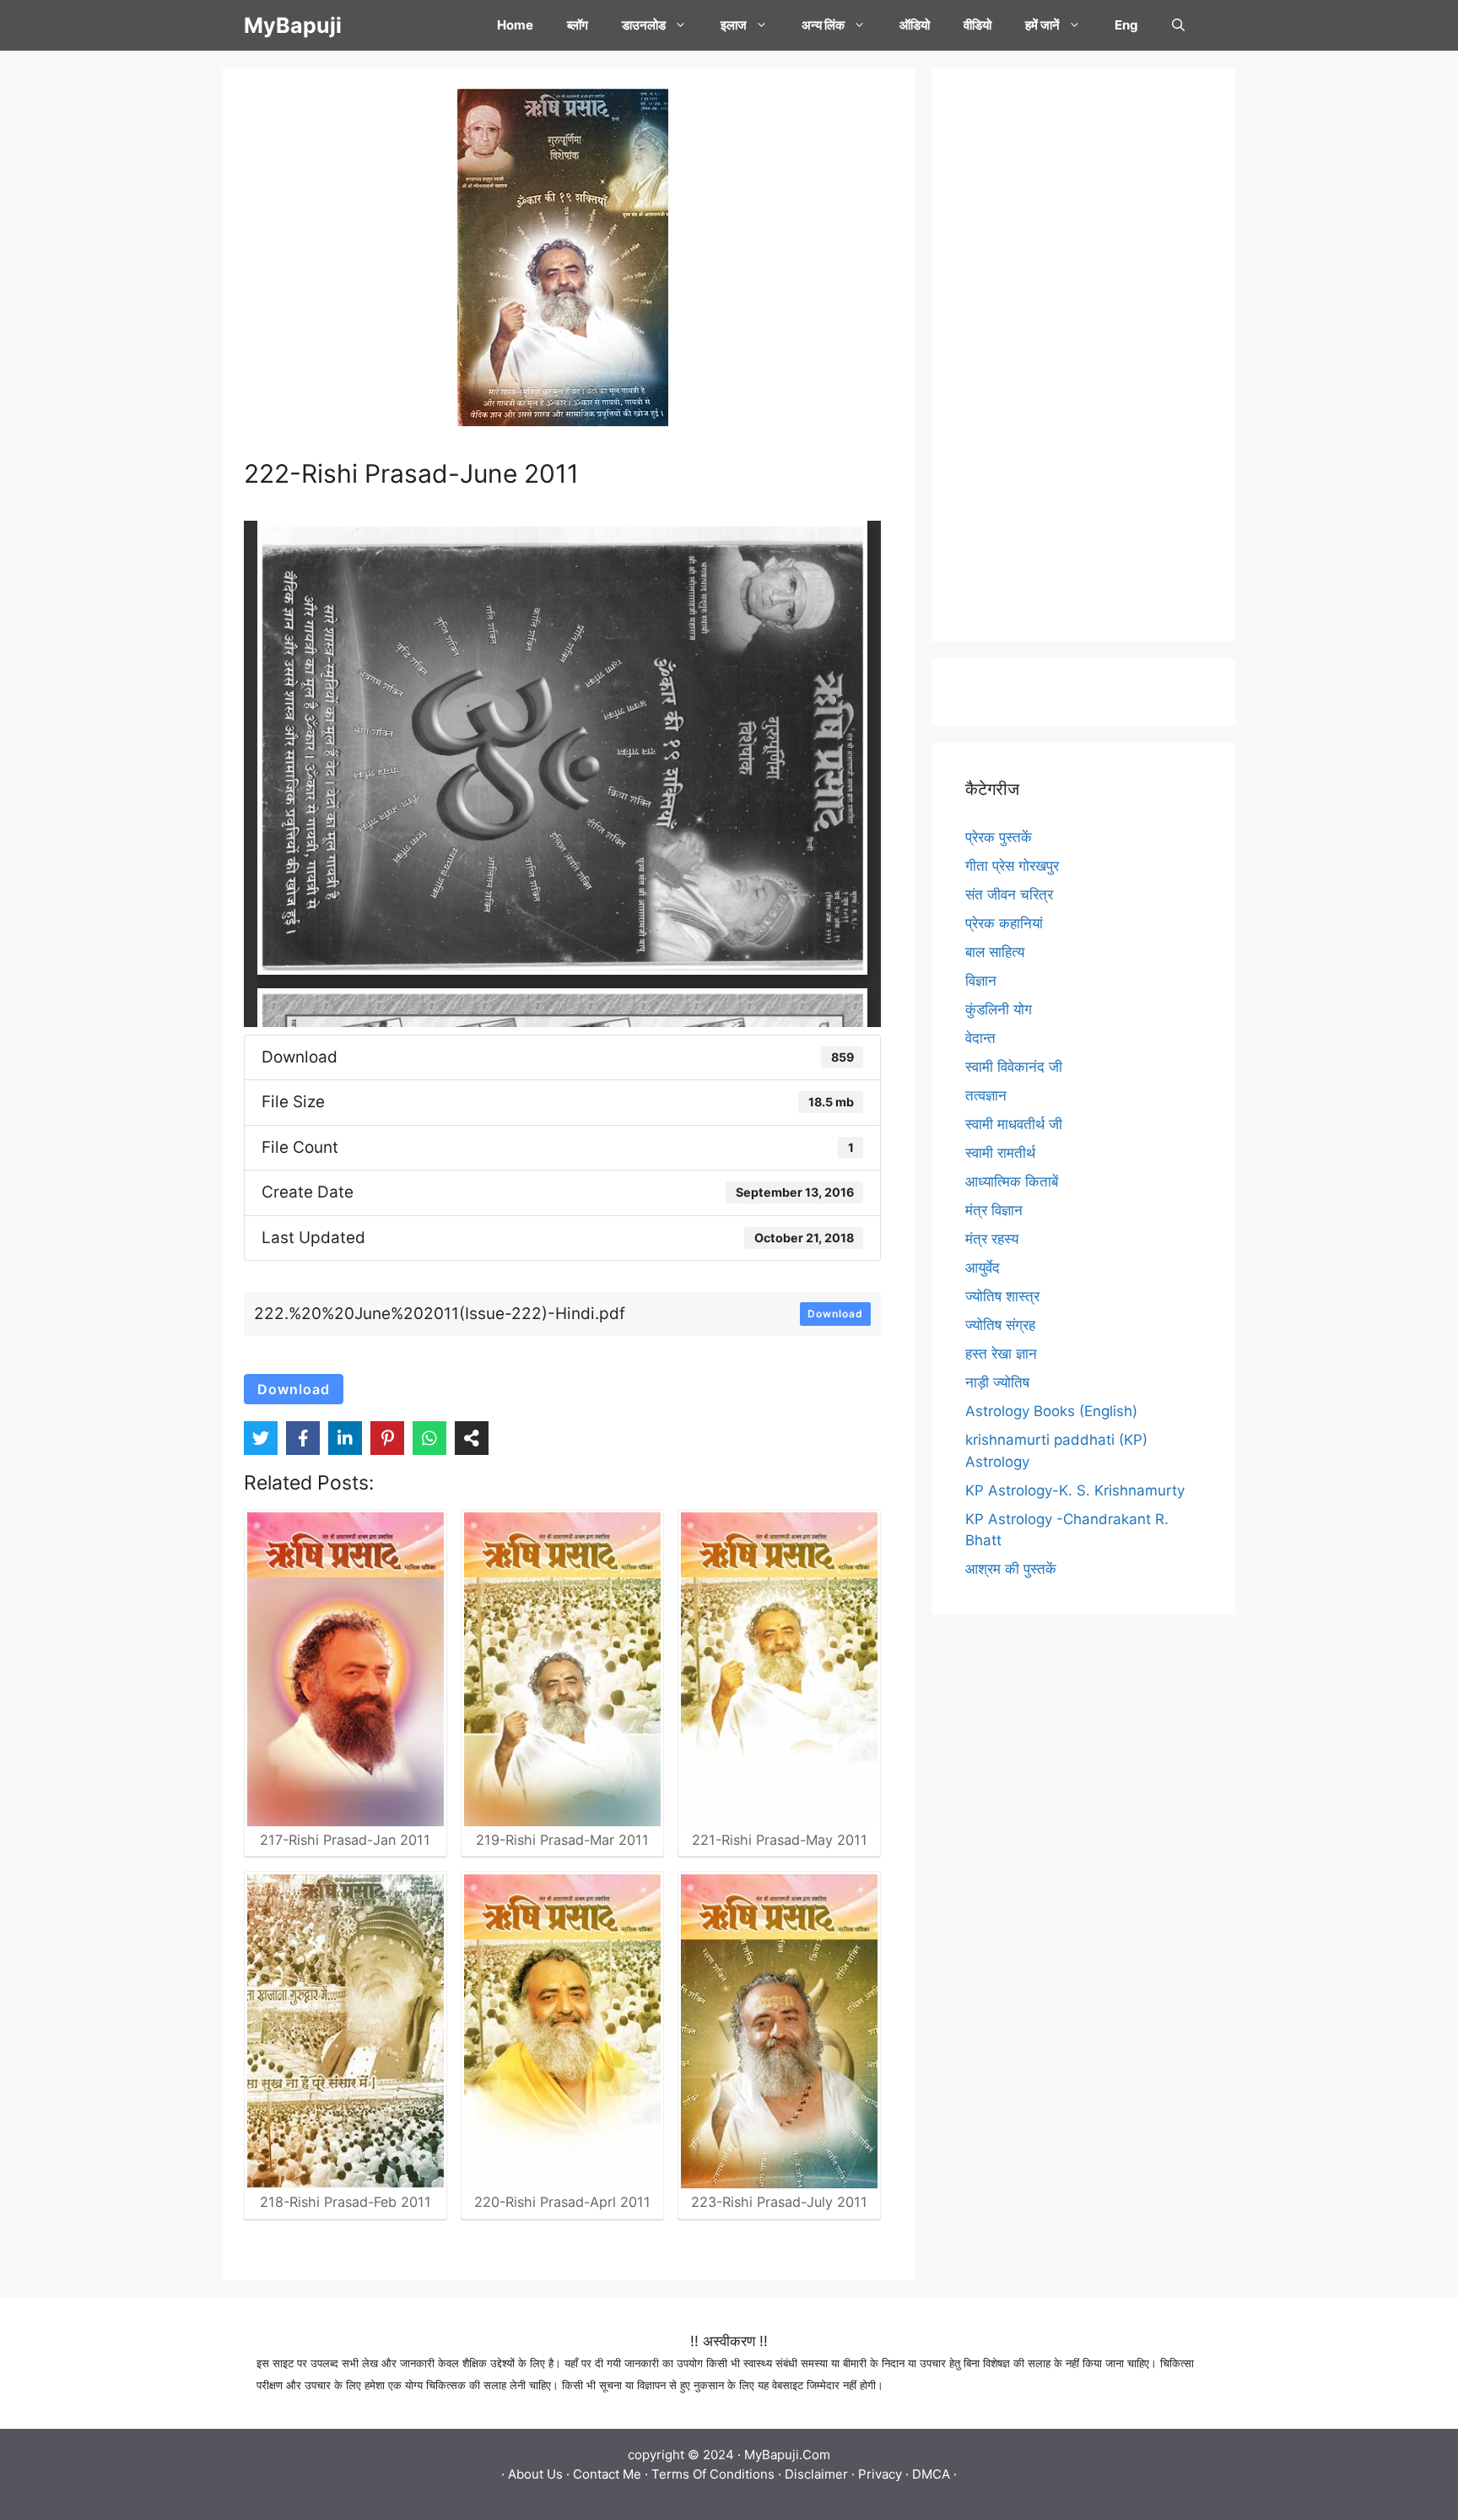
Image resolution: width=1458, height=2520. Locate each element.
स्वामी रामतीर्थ (1000, 1153)
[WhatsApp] (429, 1438)
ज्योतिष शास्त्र (1002, 1296)
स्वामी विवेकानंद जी (1014, 1067)
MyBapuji (293, 25)
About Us (535, 2474)
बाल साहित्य (995, 952)
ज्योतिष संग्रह (1000, 1325)
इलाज (734, 25)
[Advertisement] (1083, 354)
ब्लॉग (578, 25)
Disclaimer (816, 2474)
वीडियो (977, 25)
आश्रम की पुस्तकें (1011, 1569)
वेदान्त (980, 1038)
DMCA (931, 2474)
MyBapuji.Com (787, 2455)
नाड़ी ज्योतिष (997, 1382)
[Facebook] (303, 1438)
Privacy (880, 2474)
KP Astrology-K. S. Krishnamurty (1075, 1490)
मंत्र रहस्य (992, 1239)
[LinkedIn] (345, 1438)
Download (835, 1314)
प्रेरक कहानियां (1004, 923)
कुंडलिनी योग (999, 1009)
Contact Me (607, 2474)
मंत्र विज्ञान (994, 1210)
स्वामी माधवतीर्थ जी (1014, 1124)
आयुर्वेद (983, 1268)
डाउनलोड (644, 25)
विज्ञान (981, 981)
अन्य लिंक (823, 25)
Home (515, 25)
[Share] (472, 1438)
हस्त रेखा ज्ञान (1001, 1354)
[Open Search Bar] (1178, 25)
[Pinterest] (387, 1438)
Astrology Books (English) (1051, 1411)
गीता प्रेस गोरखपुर (1012, 866)
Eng (1126, 25)
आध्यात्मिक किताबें (1012, 1182)
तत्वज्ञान (986, 1095)
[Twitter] (261, 1438)
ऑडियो (915, 25)
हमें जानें (1042, 25)
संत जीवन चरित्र (1009, 895)
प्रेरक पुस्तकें (999, 837)
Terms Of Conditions (713, 2474)
